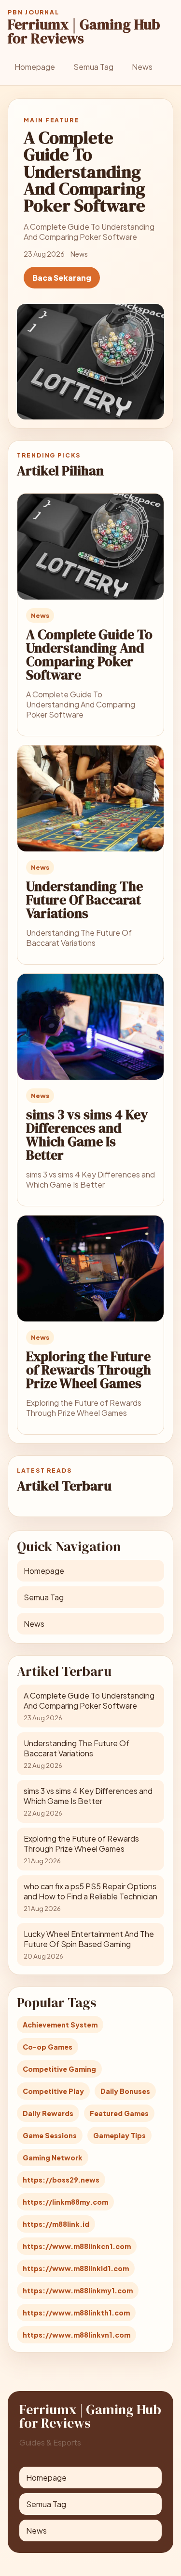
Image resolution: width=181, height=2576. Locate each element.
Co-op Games (48, 2047)
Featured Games (119, 2113)
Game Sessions (50, 2135)
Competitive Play (53, 2091)
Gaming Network (53, 2158)
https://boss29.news (61, 2180)
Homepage (35, 67)
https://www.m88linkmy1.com (78, 2290)
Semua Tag (93, 67)
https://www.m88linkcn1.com (77, 2246)
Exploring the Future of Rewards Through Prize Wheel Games (89, 1370)
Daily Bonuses (125, 2091)
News (142, 67)
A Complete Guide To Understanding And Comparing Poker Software (89, 654)
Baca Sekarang (62, 278)
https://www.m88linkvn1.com (77, 2335)
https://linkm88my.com (65, 2202)
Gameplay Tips (119, 2135)
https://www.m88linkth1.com (76, 2313)
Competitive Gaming (59, 2069)
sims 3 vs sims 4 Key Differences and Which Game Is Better (87, 1135)
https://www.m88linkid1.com (76, 2268)
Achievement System (60, 2025)
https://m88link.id (56, 2224)
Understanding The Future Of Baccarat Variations (84, 900)
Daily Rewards (48, 2113)
